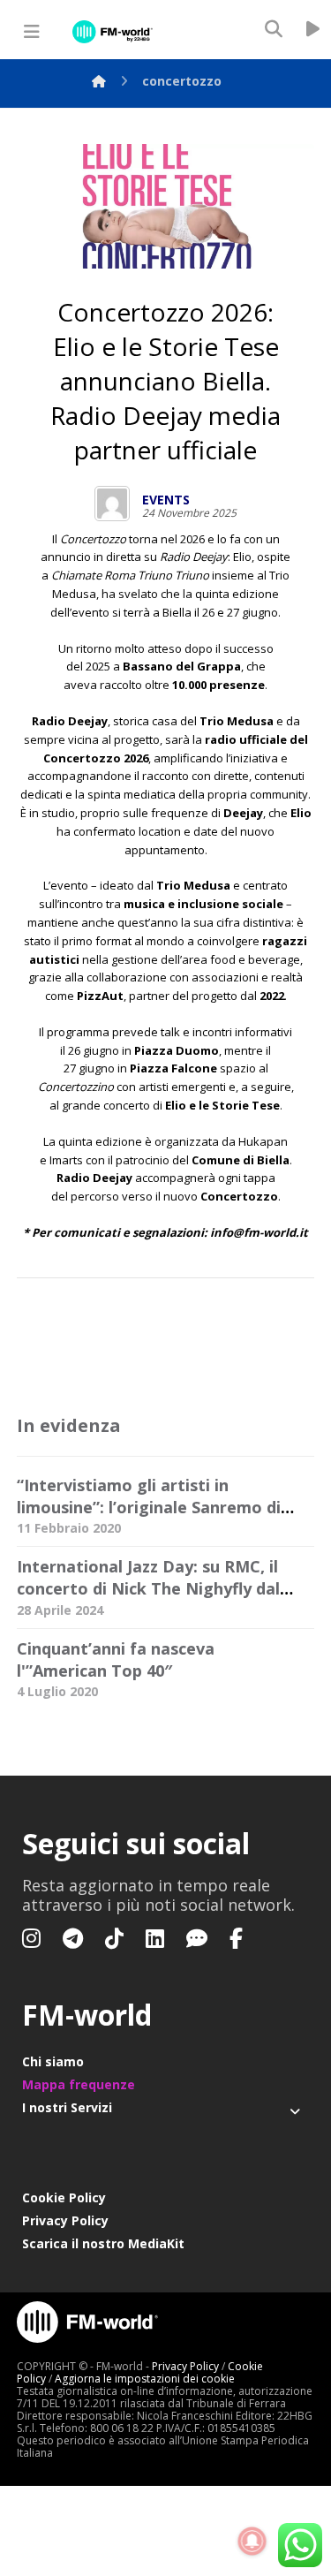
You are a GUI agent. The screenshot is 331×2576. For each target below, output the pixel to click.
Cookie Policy (64, 2197)
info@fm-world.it (259, 1232)
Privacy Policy (65, 2220)
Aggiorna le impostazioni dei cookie (145, 2379)
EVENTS (166, 500)
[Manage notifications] (252, 2542)
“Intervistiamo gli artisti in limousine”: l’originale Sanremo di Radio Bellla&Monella (149, 1507)
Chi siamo (53, 2061)
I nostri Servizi (67, 2107)
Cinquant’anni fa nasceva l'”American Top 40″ (116, 1659)
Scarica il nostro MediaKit (103, 2243)
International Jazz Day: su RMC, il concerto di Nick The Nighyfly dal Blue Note (148, 1588)
